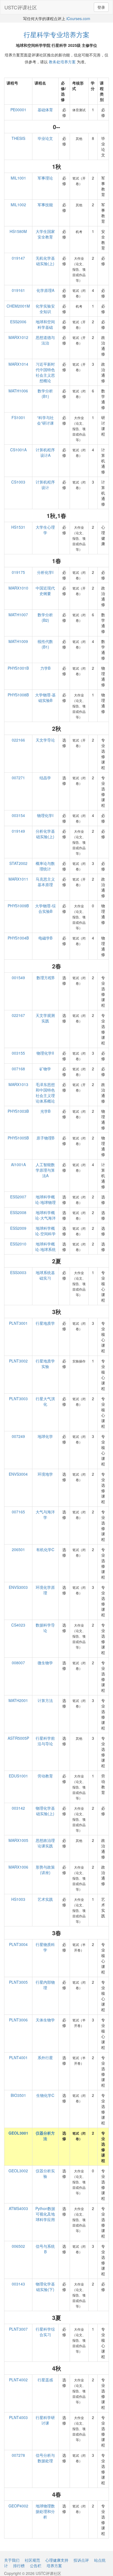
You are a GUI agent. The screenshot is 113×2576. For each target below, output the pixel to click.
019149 (18, 831)
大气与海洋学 (45, 1514)
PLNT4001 (18, 2057)
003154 (18, 815)
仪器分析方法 (45, 2136)
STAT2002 (18, 863)
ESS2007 (18, 1197)
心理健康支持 (57, 2560)
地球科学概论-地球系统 (45, 1247)
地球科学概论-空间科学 (45, 1231)
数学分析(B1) (45, 393)
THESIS (18, 138)
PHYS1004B (18, 938)
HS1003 (18, 1899)
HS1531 (18, 527)
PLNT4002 (18, 2380)
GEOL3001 (18, 2133)
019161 (18, 290)
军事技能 (45, 205)
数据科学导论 (45, 1628)
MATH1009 (18, 641)
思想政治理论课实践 (45, 1843)
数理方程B (45, 978)
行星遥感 (45, 2380)
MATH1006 (18, 391)
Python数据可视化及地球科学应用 (45, 2214)
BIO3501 (18, 2095)
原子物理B (45, 1138)
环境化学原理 (45, 1590)
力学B (45, 668)
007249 (18, 1436)
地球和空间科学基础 (45, 324)
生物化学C (45, 2095)
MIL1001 (18, 178)
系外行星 (45, 2057)
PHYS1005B (18, 1138)
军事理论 (45, 178)
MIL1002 (18, 205)
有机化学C (45, 1549)
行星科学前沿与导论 (45, 1741)
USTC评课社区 (21, 7)
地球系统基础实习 (45, 1275)
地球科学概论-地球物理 (45, 1199)
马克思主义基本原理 (45, 882)
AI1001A (18, 1165)
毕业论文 (45, 138)
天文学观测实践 (45, 1018)
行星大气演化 (45, 1401)
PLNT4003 (18, 2417)
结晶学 (45, 778)
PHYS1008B (18, 695)
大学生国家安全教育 (45, 234)
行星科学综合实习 (45, 2332)
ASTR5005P (18, 1738)
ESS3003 (18, 1272)
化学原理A (45, 290)
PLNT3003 (18, 1399)
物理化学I (45, 815)
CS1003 (18, 482)
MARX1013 (18, 1084)
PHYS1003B (18, 1111)
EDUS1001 (18, 1776)
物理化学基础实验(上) (45, 1811)
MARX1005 (18, 1840)
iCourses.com (78, 18)
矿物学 (45, 1069)
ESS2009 (18, 1228)
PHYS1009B (18, 906)
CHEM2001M (18, 306)
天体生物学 (45, 2020)
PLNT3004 (18, 1944)
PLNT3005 (18, 1982)
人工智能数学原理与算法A (45, 1170)
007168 (18, 1069)
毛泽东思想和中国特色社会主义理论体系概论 (45, 1093)
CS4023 (18, 1625)
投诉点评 (81, 2560)
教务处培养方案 (62, 62)
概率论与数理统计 (45, 866)
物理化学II (45, 1053)
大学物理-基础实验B (45, 697)
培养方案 (54, 2566)
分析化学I (45, 572)
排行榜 (19, 2566)
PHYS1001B (18, 668)
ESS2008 (18, 1212)
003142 (18, 1808)
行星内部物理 (45, 1985)
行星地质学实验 (45, 1364)
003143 (18, 2284)
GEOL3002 (18, 2171)
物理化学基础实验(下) (45, 2287)
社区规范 (32, 2560)
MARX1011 (18, 879)
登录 (101, 7)
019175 (18, 572)
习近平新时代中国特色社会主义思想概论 (45, 372)
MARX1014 (18, 364)
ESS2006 (18, 322)
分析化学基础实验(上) (45, 834)
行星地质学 (45, 1323)
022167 (18, 1015)
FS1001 (18, 417)
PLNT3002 (18, 1361)
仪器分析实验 (45, 2173)
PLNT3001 (18, 1323)
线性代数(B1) (45, 644)
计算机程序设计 (45, 485)
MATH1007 (18, 615)
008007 (18, 1663)
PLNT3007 (18, 2329)
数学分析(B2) (45, 617)
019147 (18, 258)
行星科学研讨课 (45, 2420)
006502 (18, 2246)
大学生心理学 (45, 530)
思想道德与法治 (45, 340)
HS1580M (18, 231)
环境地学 (45, 1474)
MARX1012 (18, 337)
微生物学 (45, 1663)
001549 (18, 978)
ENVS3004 (18, 1474)
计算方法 (45, 1700)
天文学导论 (45, 740)
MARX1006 (18, 1867)
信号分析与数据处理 (45, 2458)
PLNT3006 (18, 2020)
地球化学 (45, 1436)
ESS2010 (18, 1244)
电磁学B (45, 938)
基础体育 (45, 110)
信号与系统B (45, 2249)
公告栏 (36, 2566)
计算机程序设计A (45, 452)
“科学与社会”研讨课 (45, 420)
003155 (18, 1053)
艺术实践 (45, 1899)
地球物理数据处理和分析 (45, 2511)
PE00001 (18, 110)
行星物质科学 (45, 1947)
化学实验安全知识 (45, 309)
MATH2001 (18, 1700)
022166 (18, 740)
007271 (18, 778)
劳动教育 (45, 1776)
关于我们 (12, 2560)
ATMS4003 (18, 2208)
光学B (45, 1111)
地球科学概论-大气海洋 (45, 1215)
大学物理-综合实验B (45, 908)
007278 (18, 2455)
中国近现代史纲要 (45, 591)
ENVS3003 (18, 1587)
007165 (18, 1512)
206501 (18, 1549)
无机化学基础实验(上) (45, 261)
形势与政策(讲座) (45, 1870)
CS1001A (18, 450)
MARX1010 (18, 588)
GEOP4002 (18, 2506)
